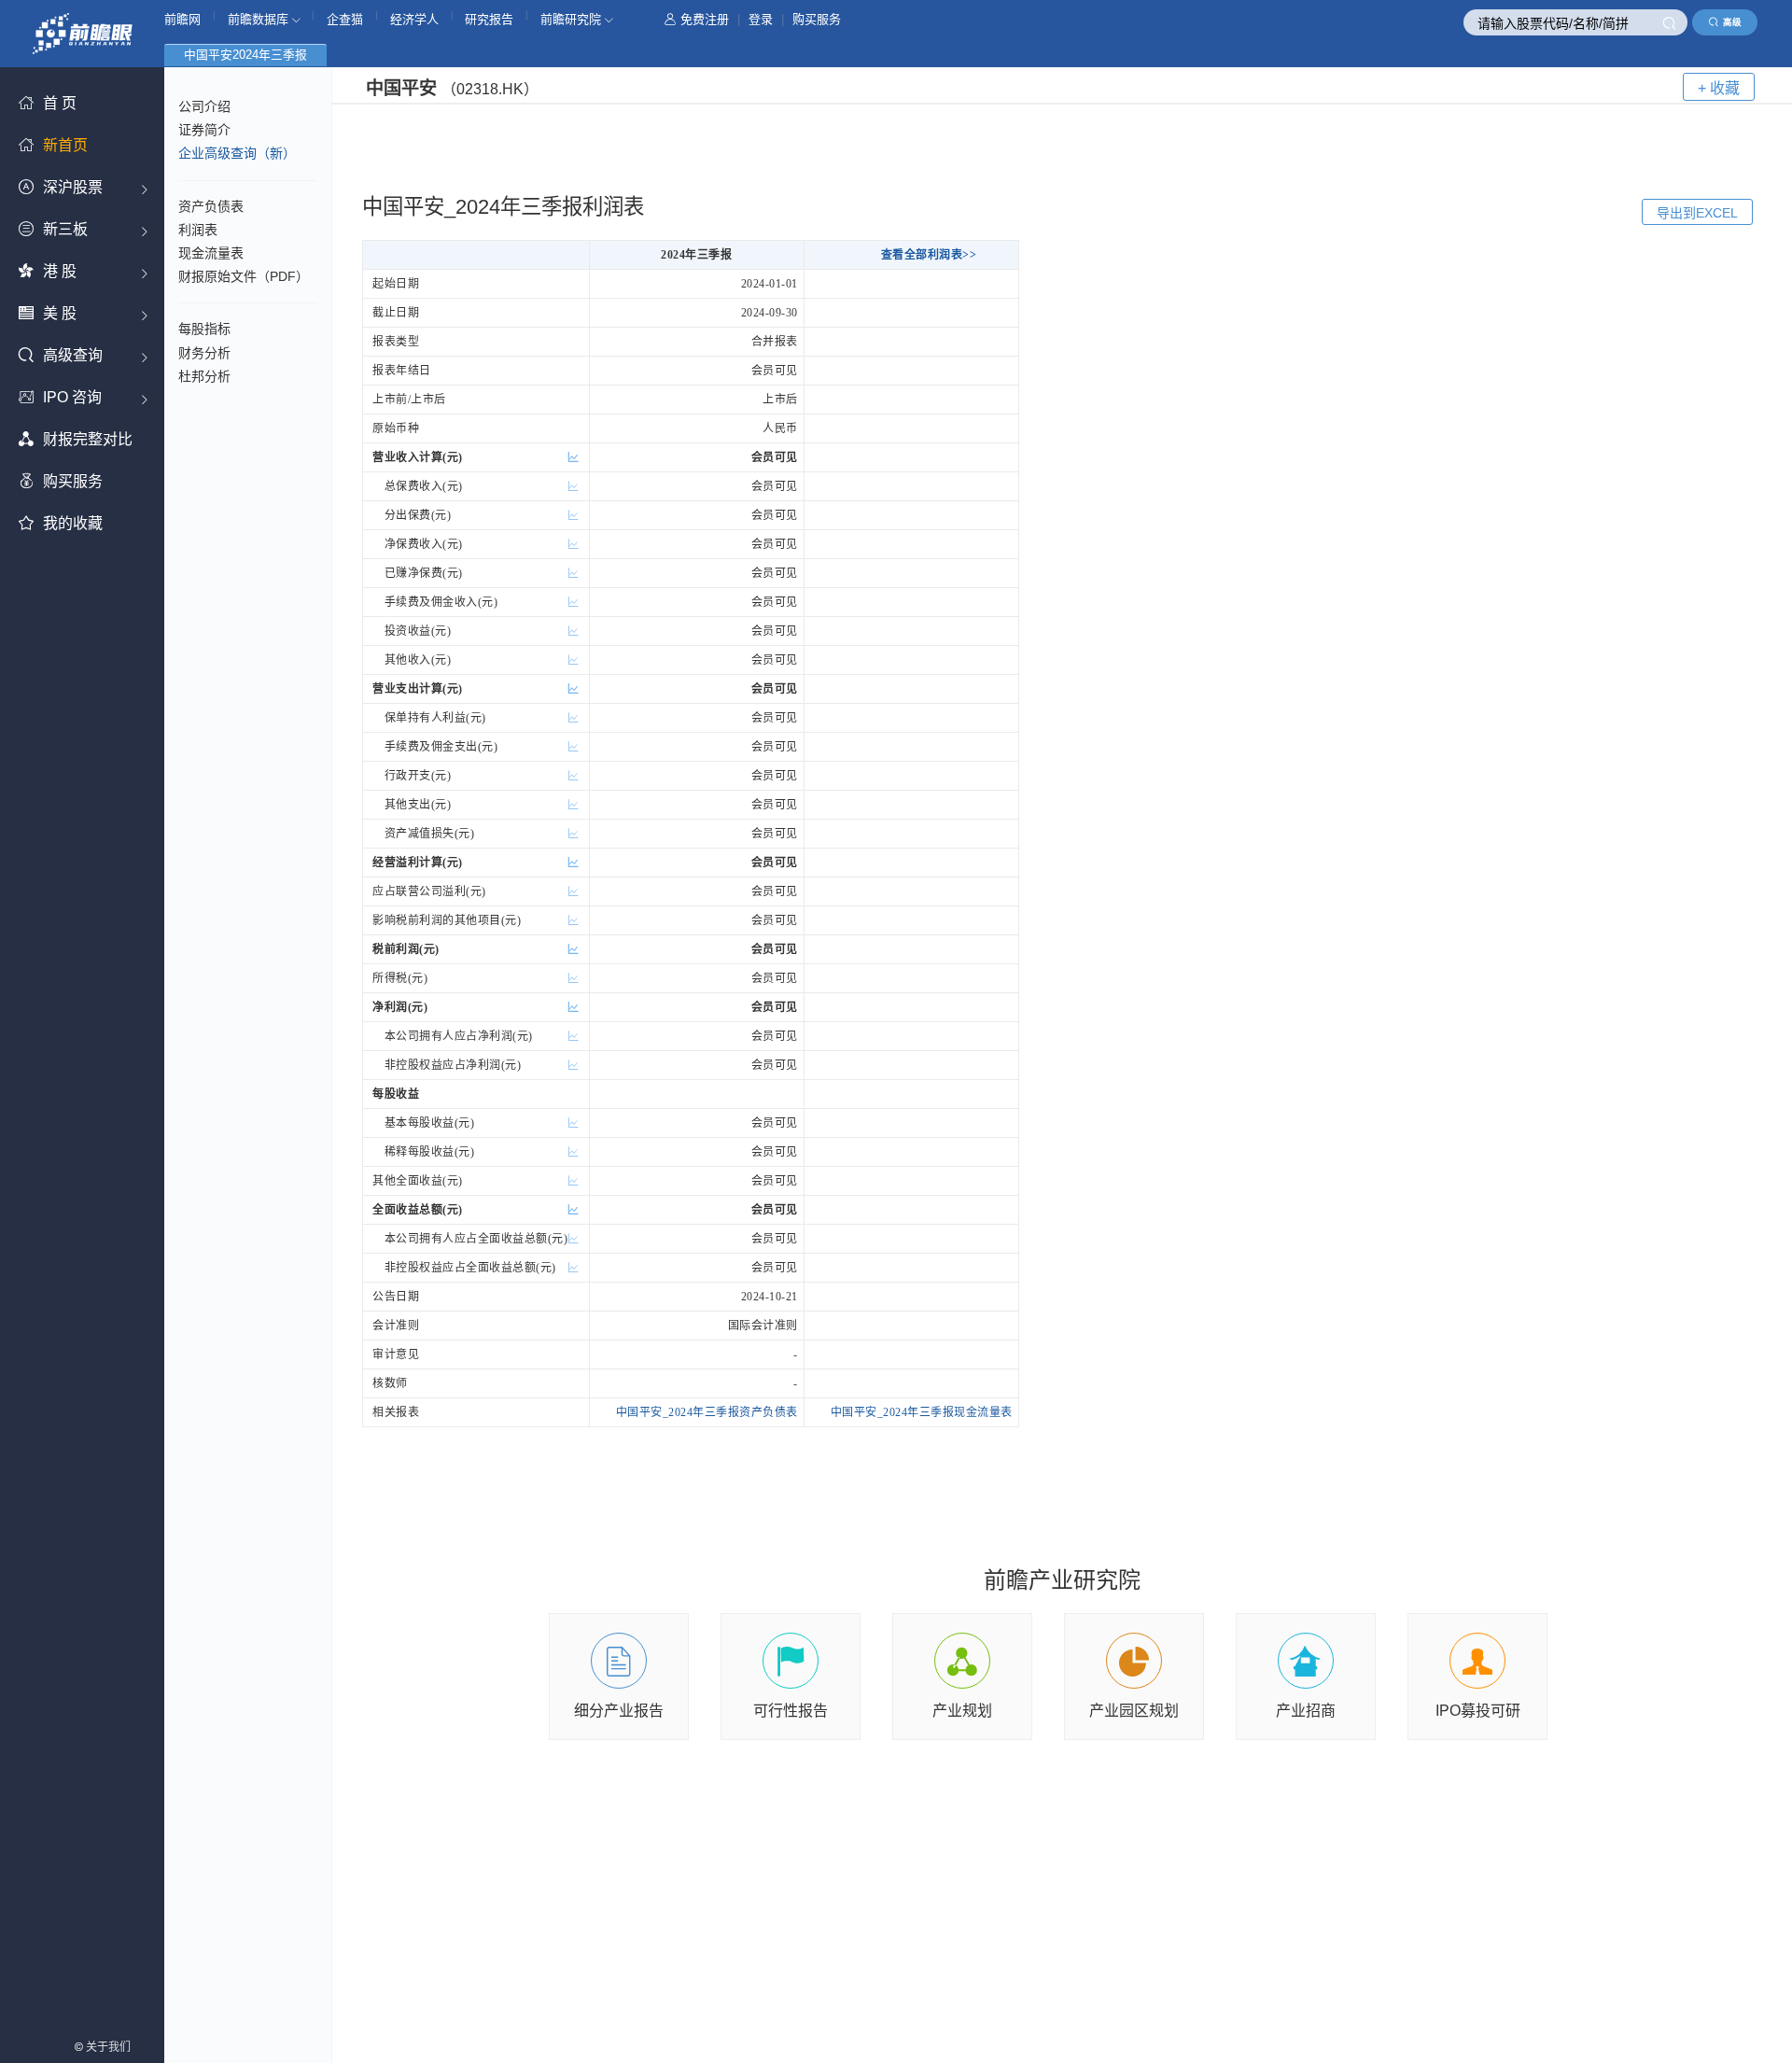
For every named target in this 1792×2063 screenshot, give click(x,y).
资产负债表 (211, 206)
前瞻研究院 (573, 19)
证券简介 (204, 130)
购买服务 (817, 19)
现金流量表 (211, 253)
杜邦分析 (204, 376)
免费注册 (705, 19)
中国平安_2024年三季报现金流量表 (922, 1412)
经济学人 (414, 19)
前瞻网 (182, 19)
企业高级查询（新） (237, 153)
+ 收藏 (1719, 88)
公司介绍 (204, 106)
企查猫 (345, 19)
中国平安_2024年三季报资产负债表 (707, 1412)
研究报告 (489, 19)
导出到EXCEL (1697, 213)
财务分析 (204, 353)
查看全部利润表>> (929, 255)
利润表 (198, 230)
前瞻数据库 (260, 19)
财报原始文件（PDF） (244, 276)
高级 (1732, 22)
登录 (761, 19)
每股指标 (204, 329)
